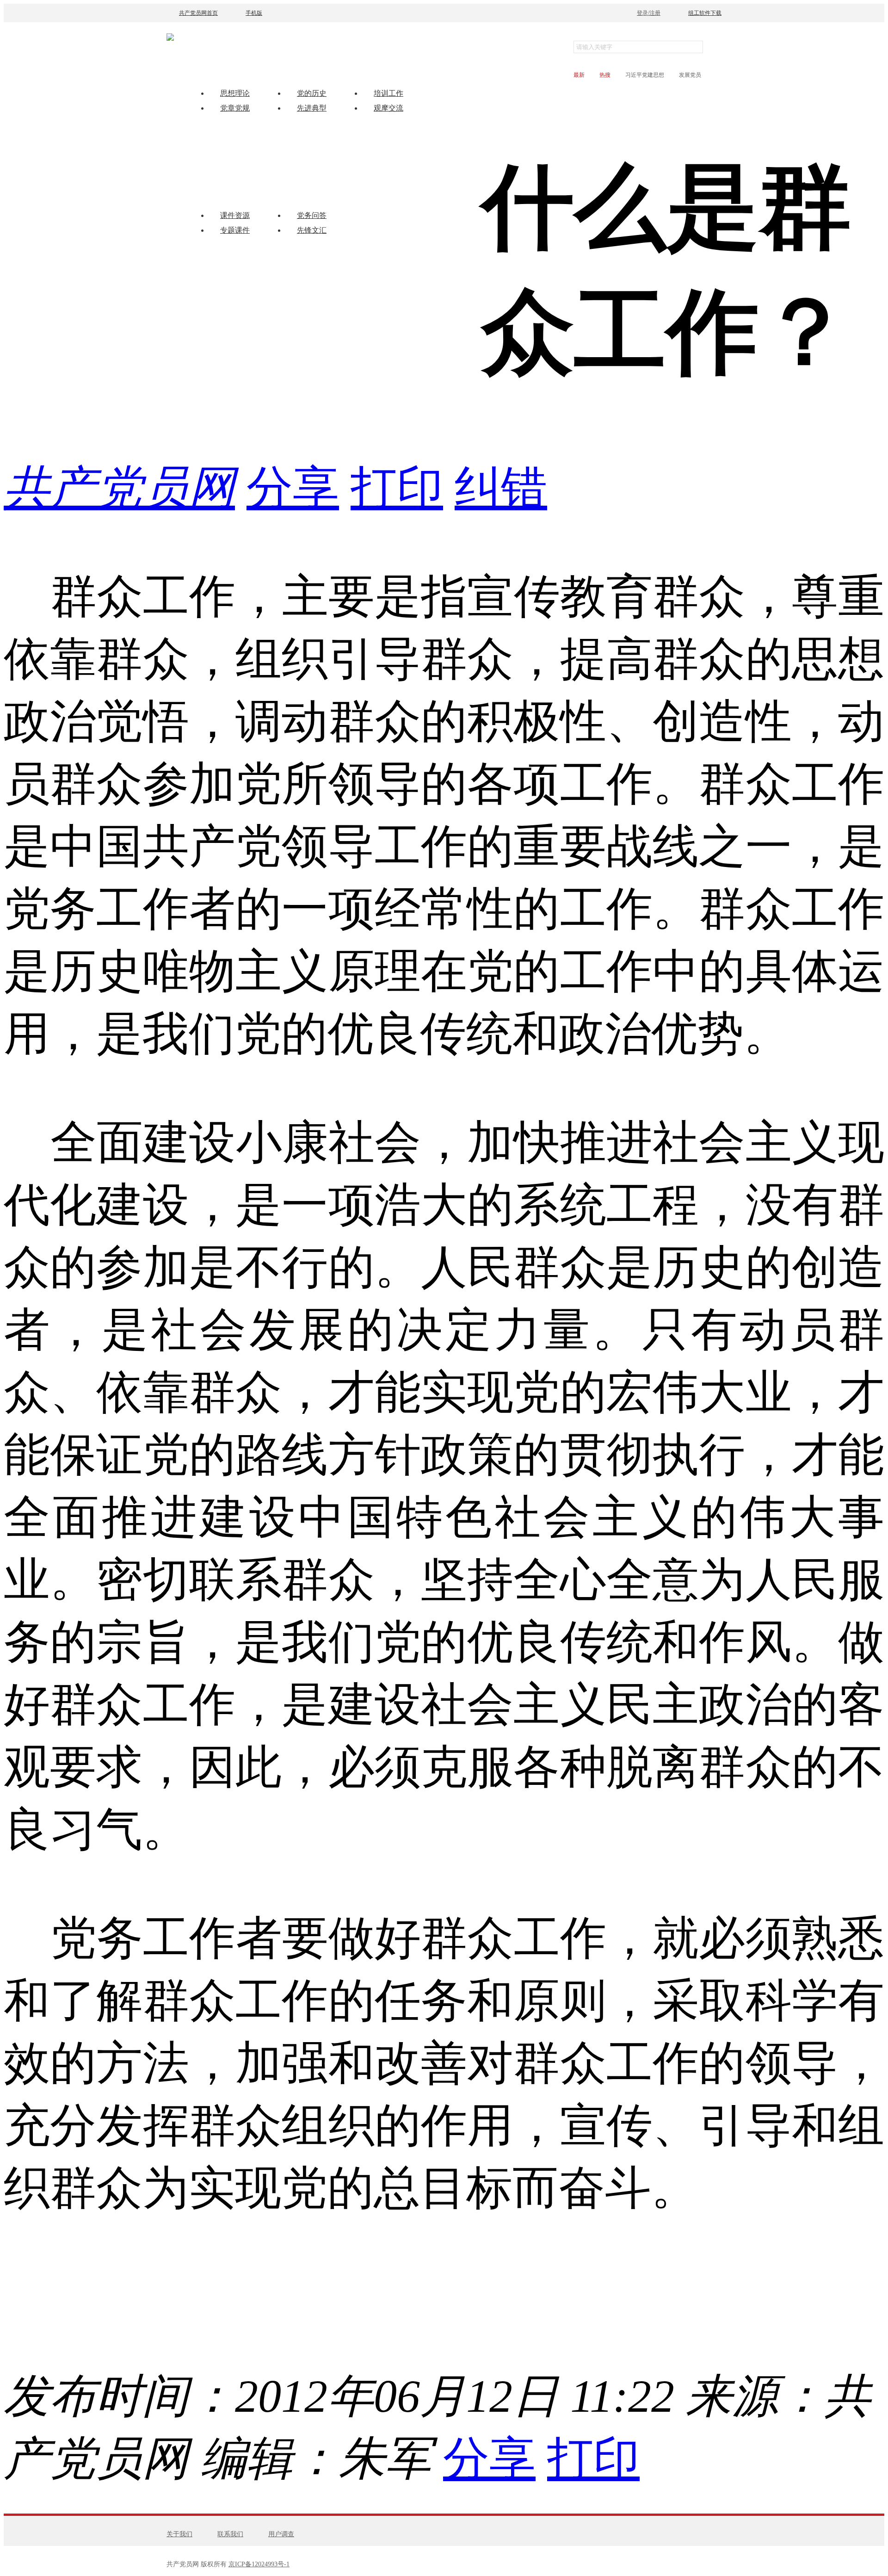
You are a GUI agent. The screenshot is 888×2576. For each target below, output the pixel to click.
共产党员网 (119, 488)
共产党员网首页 (198, 13)
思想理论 (235, 93)
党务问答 (312, 215)
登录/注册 (649, 13)
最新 (579, 75)
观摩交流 (388, 108)
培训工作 (388, 93)
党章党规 (235, 108)
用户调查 (281, 2534)
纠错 (501, 488)
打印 (397, 488)
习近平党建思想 (645, 75)
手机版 (254, 13)
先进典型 (312, 108)
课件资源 (235, 215)
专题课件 (235, 230)
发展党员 (690, 75)
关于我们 (179, 2534)
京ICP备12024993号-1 (259, 2564)
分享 (293, 488)
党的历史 (312, 93)
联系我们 (230, 2534)
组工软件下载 (705, 13)
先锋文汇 (312, 230)
